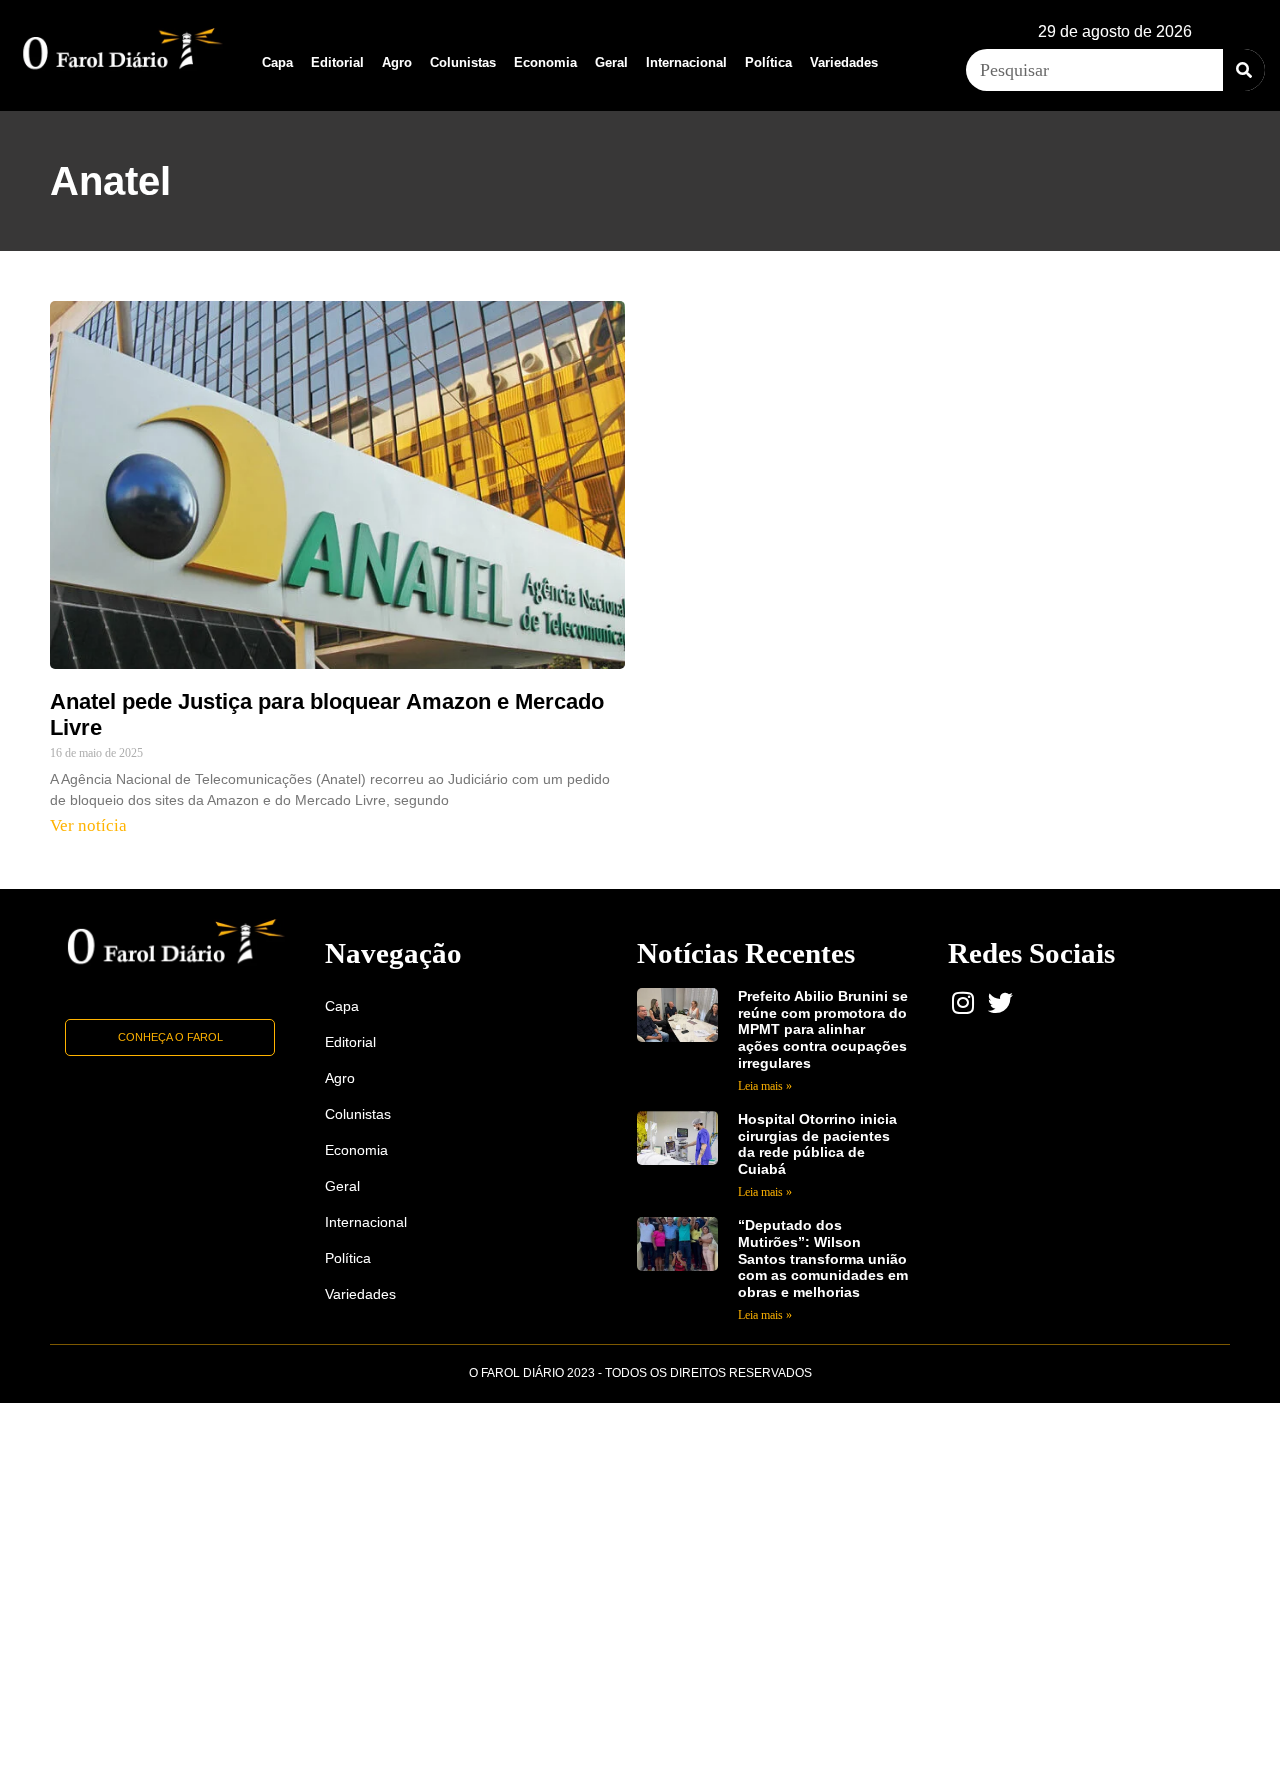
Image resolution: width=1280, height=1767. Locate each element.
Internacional (686, 62)
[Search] (1244, 70)
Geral (611, 62)
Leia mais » (765, 1086)
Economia (545, 62)
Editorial (337, 62)
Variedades (844, 62)
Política (768, 62)
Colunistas (463, 62)
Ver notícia (88, 825)
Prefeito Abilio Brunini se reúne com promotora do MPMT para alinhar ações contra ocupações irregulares (823, 1029)
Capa (277, 62)
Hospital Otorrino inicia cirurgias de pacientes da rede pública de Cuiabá (817, 1144)
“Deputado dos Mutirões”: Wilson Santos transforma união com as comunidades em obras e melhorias (823, 1258)
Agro (397, 62)
